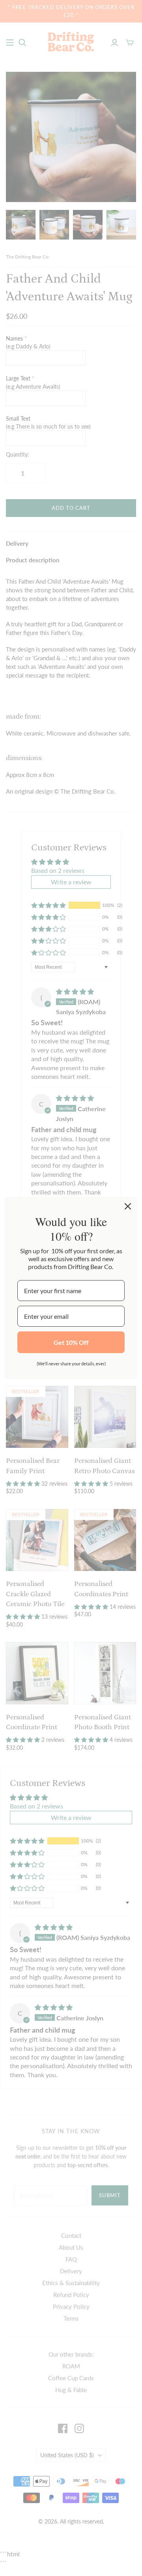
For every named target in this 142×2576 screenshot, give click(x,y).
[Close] (128, 1206)
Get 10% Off (71, 1342)
